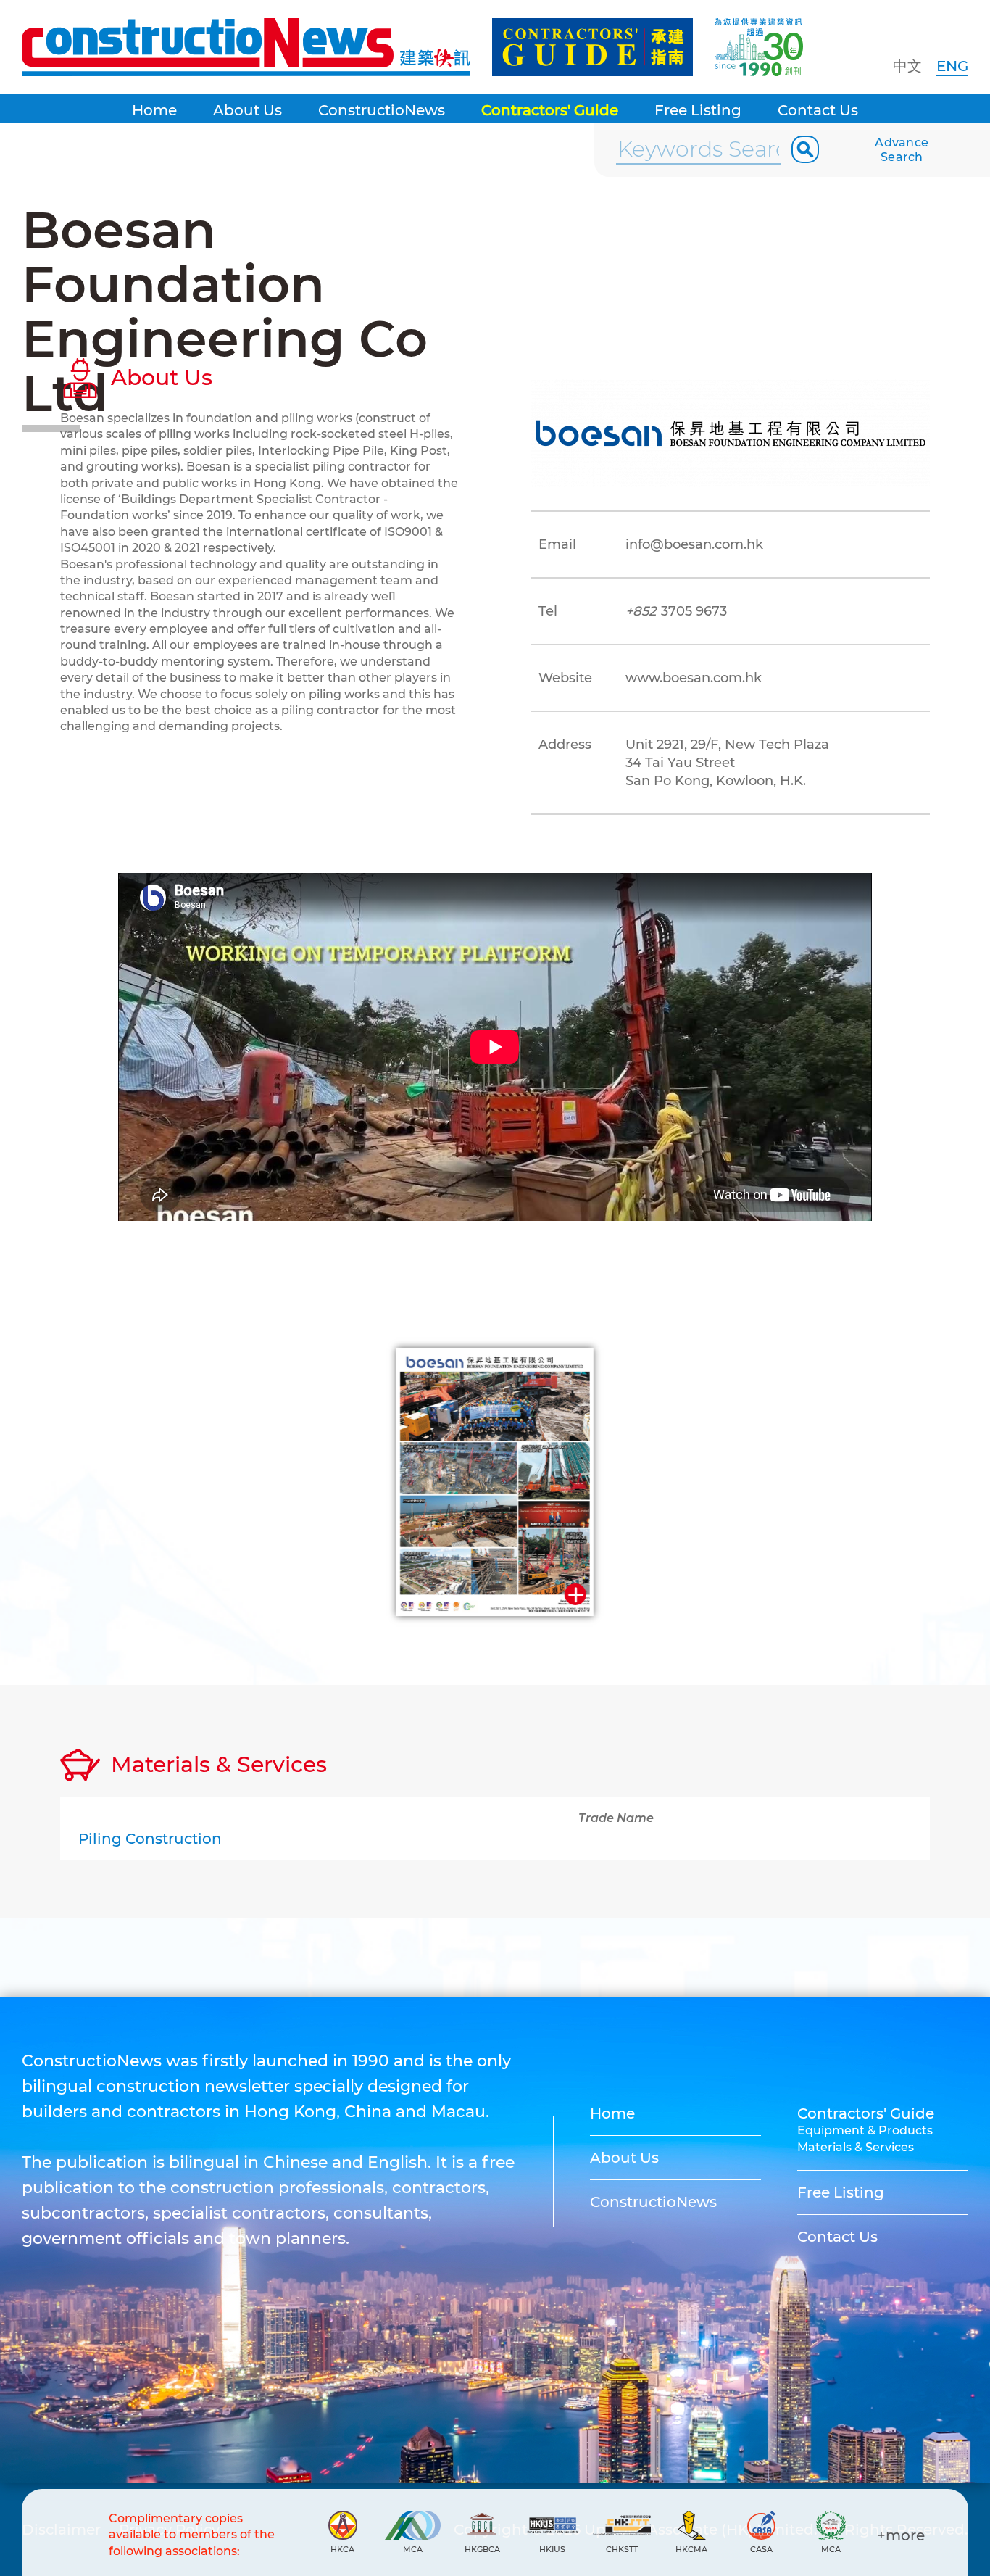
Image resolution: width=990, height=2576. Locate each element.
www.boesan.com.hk (694, 678)
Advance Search (902, 150)
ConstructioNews (382, 110)
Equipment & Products (865, 2130)
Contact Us (818, 110)
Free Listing (698, 110)
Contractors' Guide (550, 110)
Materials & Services (856, 2147)
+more (901, 2535)
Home (154, 110)
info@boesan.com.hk (694, 544)
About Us (247, 110)
